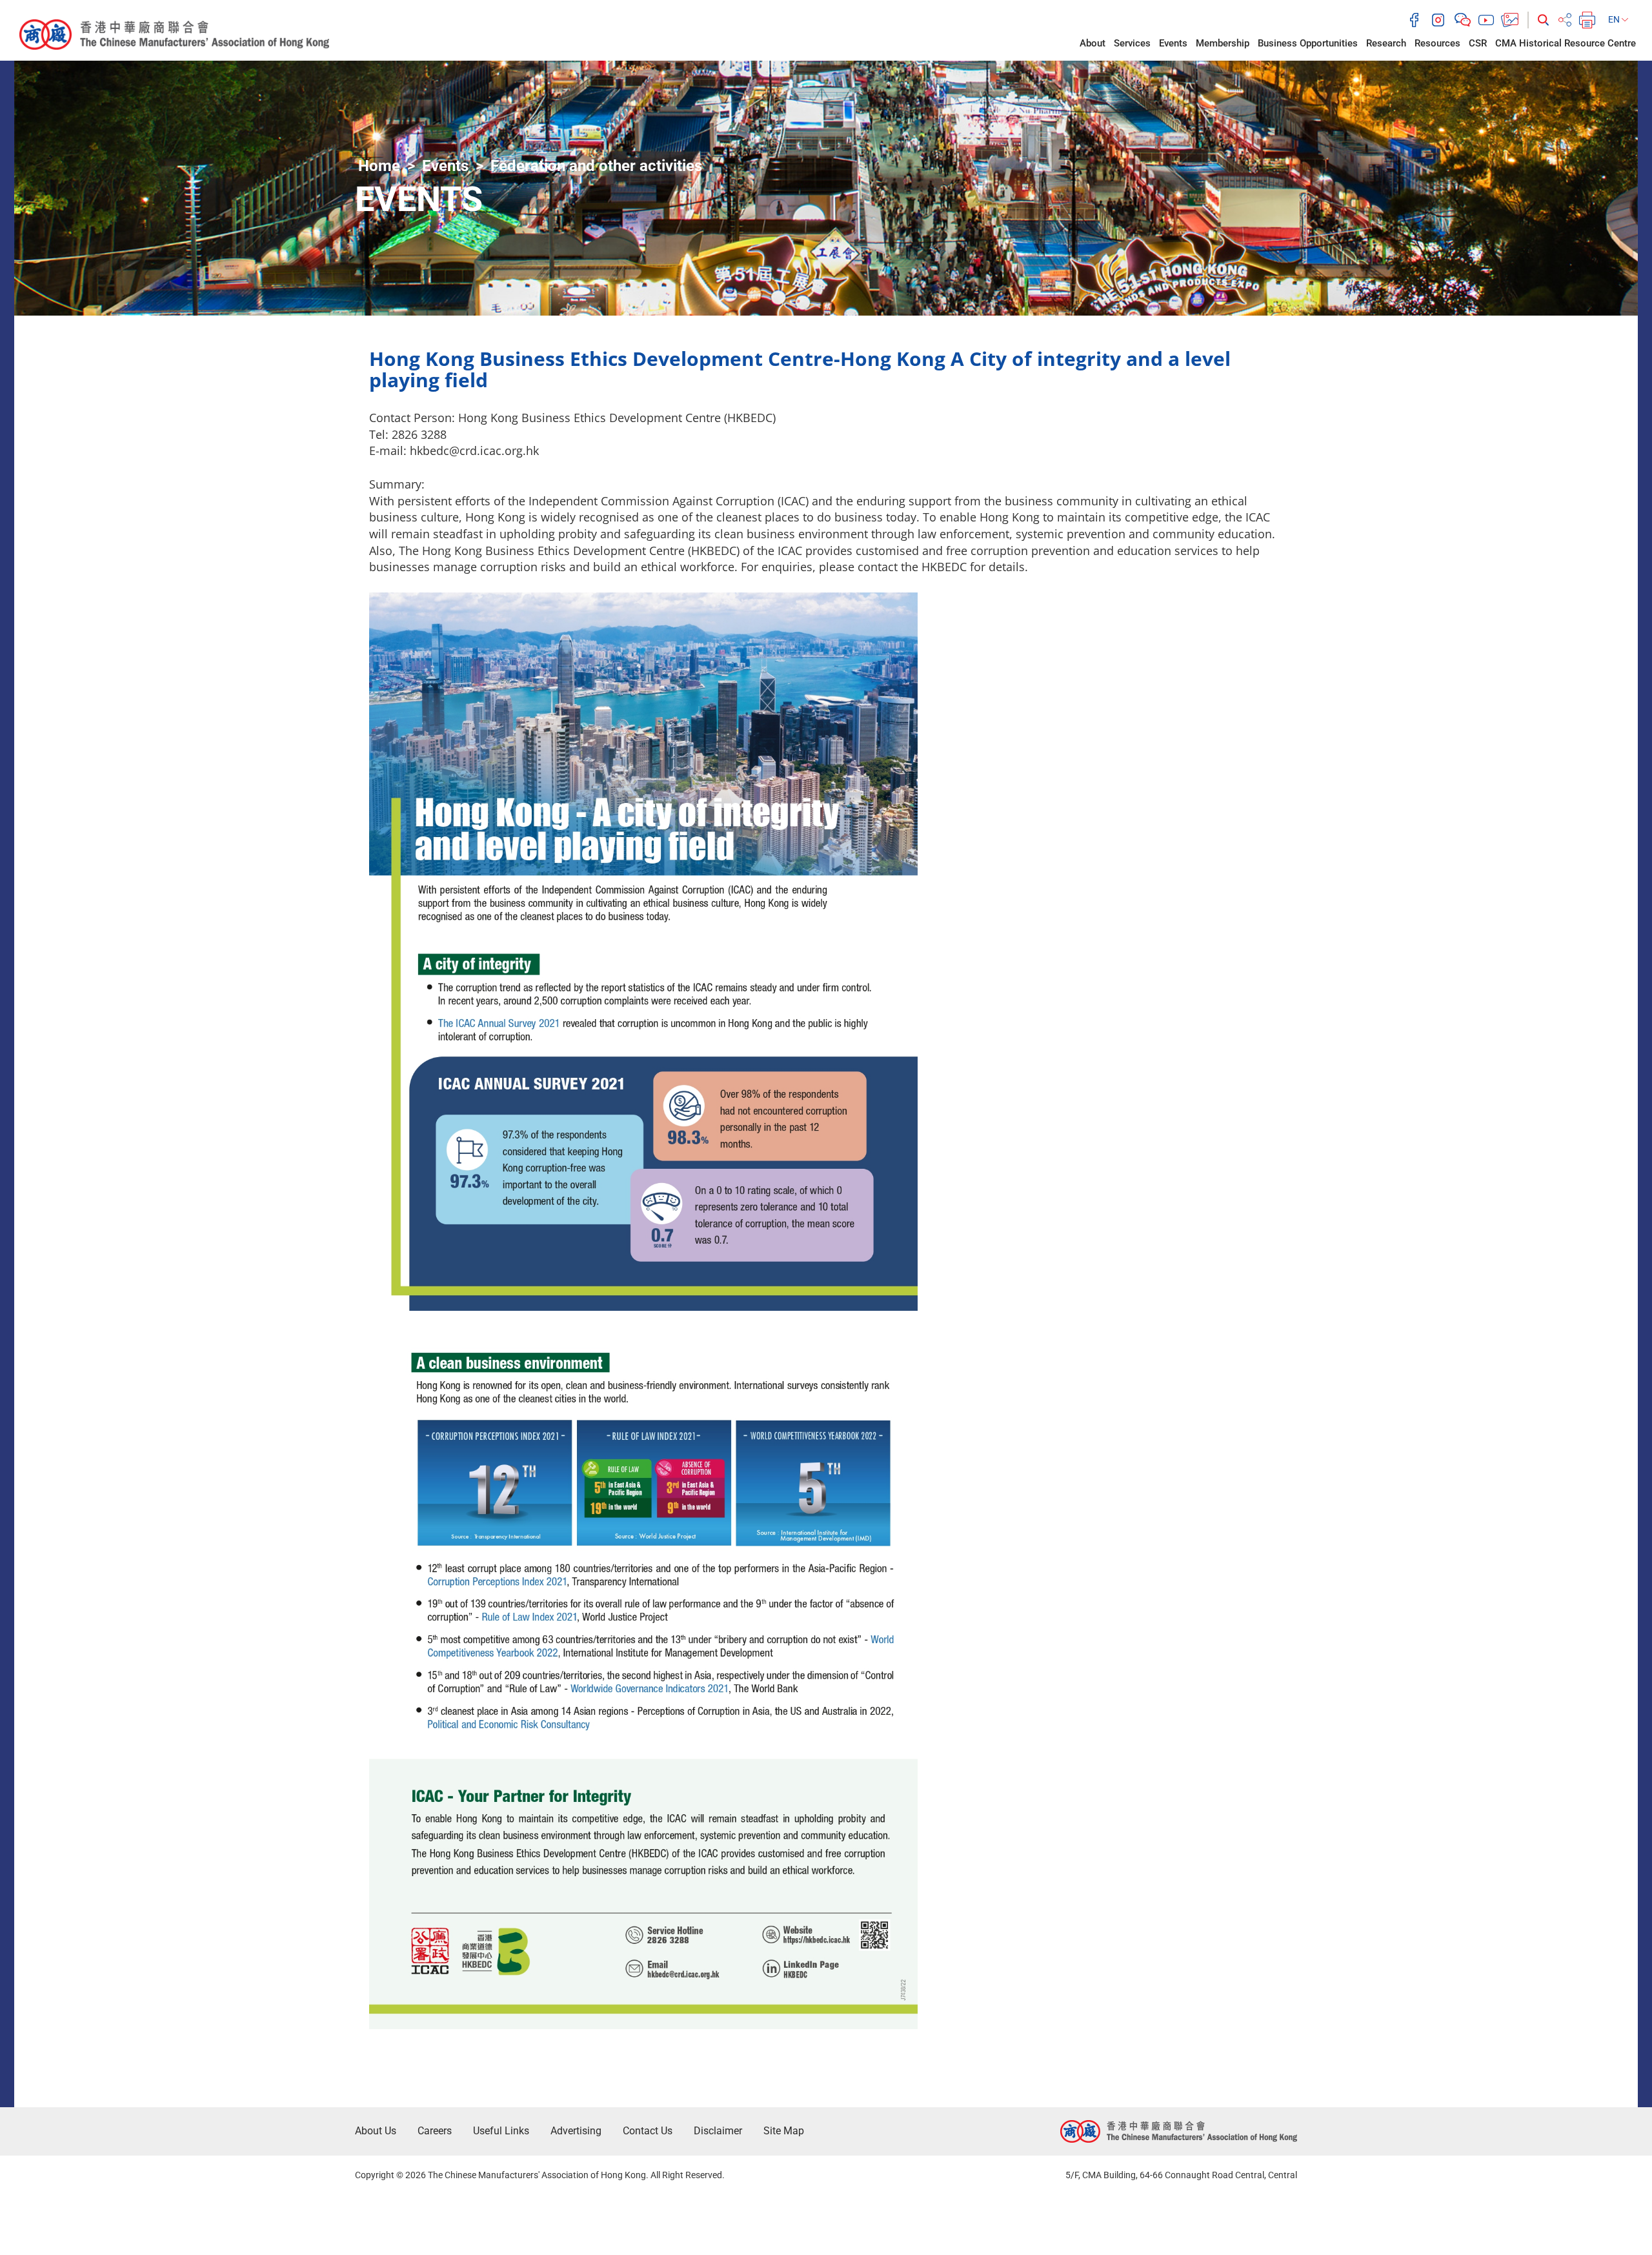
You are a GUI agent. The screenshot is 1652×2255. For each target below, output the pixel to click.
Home (379, 166)
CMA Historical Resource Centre (1566, 43)
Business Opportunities (1308, 43)
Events (1173, 43)
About (1093, 43)
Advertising (576, 2131)
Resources (1437, 43)
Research (1386, 43)
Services (1132, 43)
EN (1615, 19)
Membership (1223, 43)
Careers (435, 2131)
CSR (1478, 43)
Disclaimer (718, 2131)
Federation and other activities (596, 166)
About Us (376, 2131)
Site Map (784, 2131)
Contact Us (648, 2131)
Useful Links (501, 2131)
